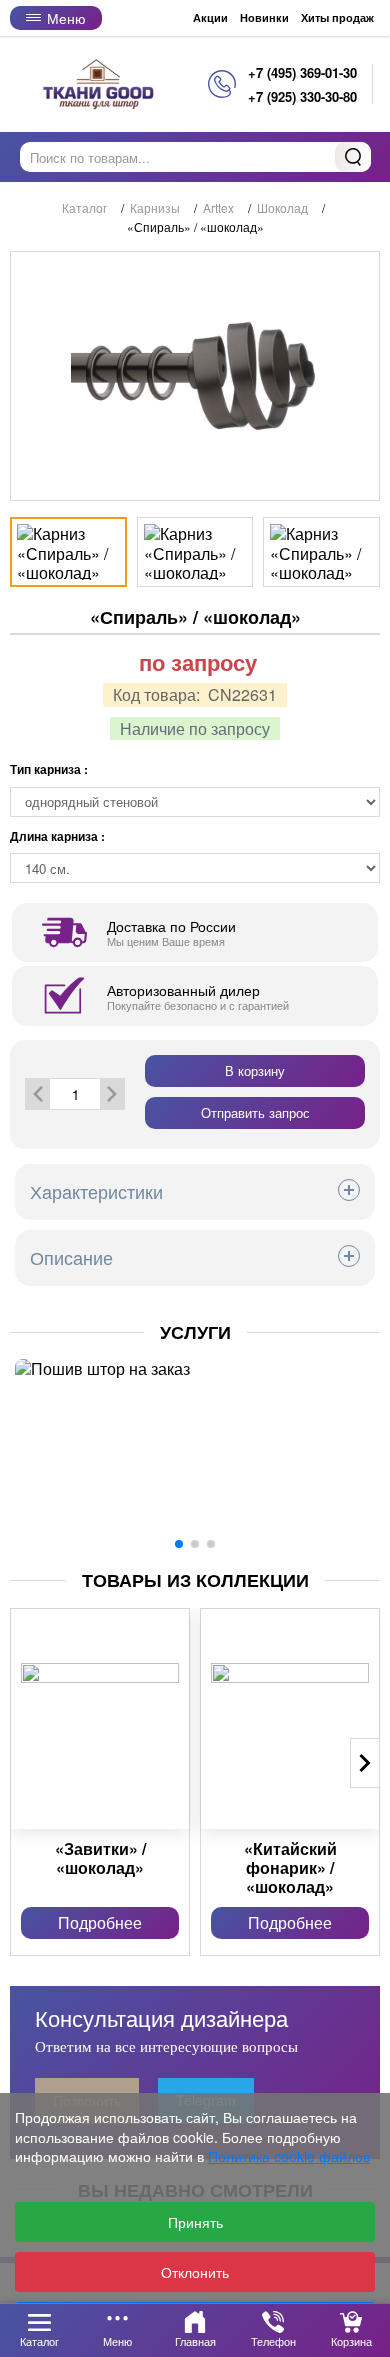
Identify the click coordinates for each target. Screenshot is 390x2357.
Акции (210, 17)
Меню (66, 18)
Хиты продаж (337, 17)
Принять (195, 2222)
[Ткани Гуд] (100, 84)
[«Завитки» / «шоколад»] (100, 1719)
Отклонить (195, 2272)
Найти (353, 157)
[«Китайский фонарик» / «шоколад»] (290, 1719)
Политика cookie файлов (289, 2156)
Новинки (264, 17)
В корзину (255, 1070)
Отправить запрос (255, 1112)
